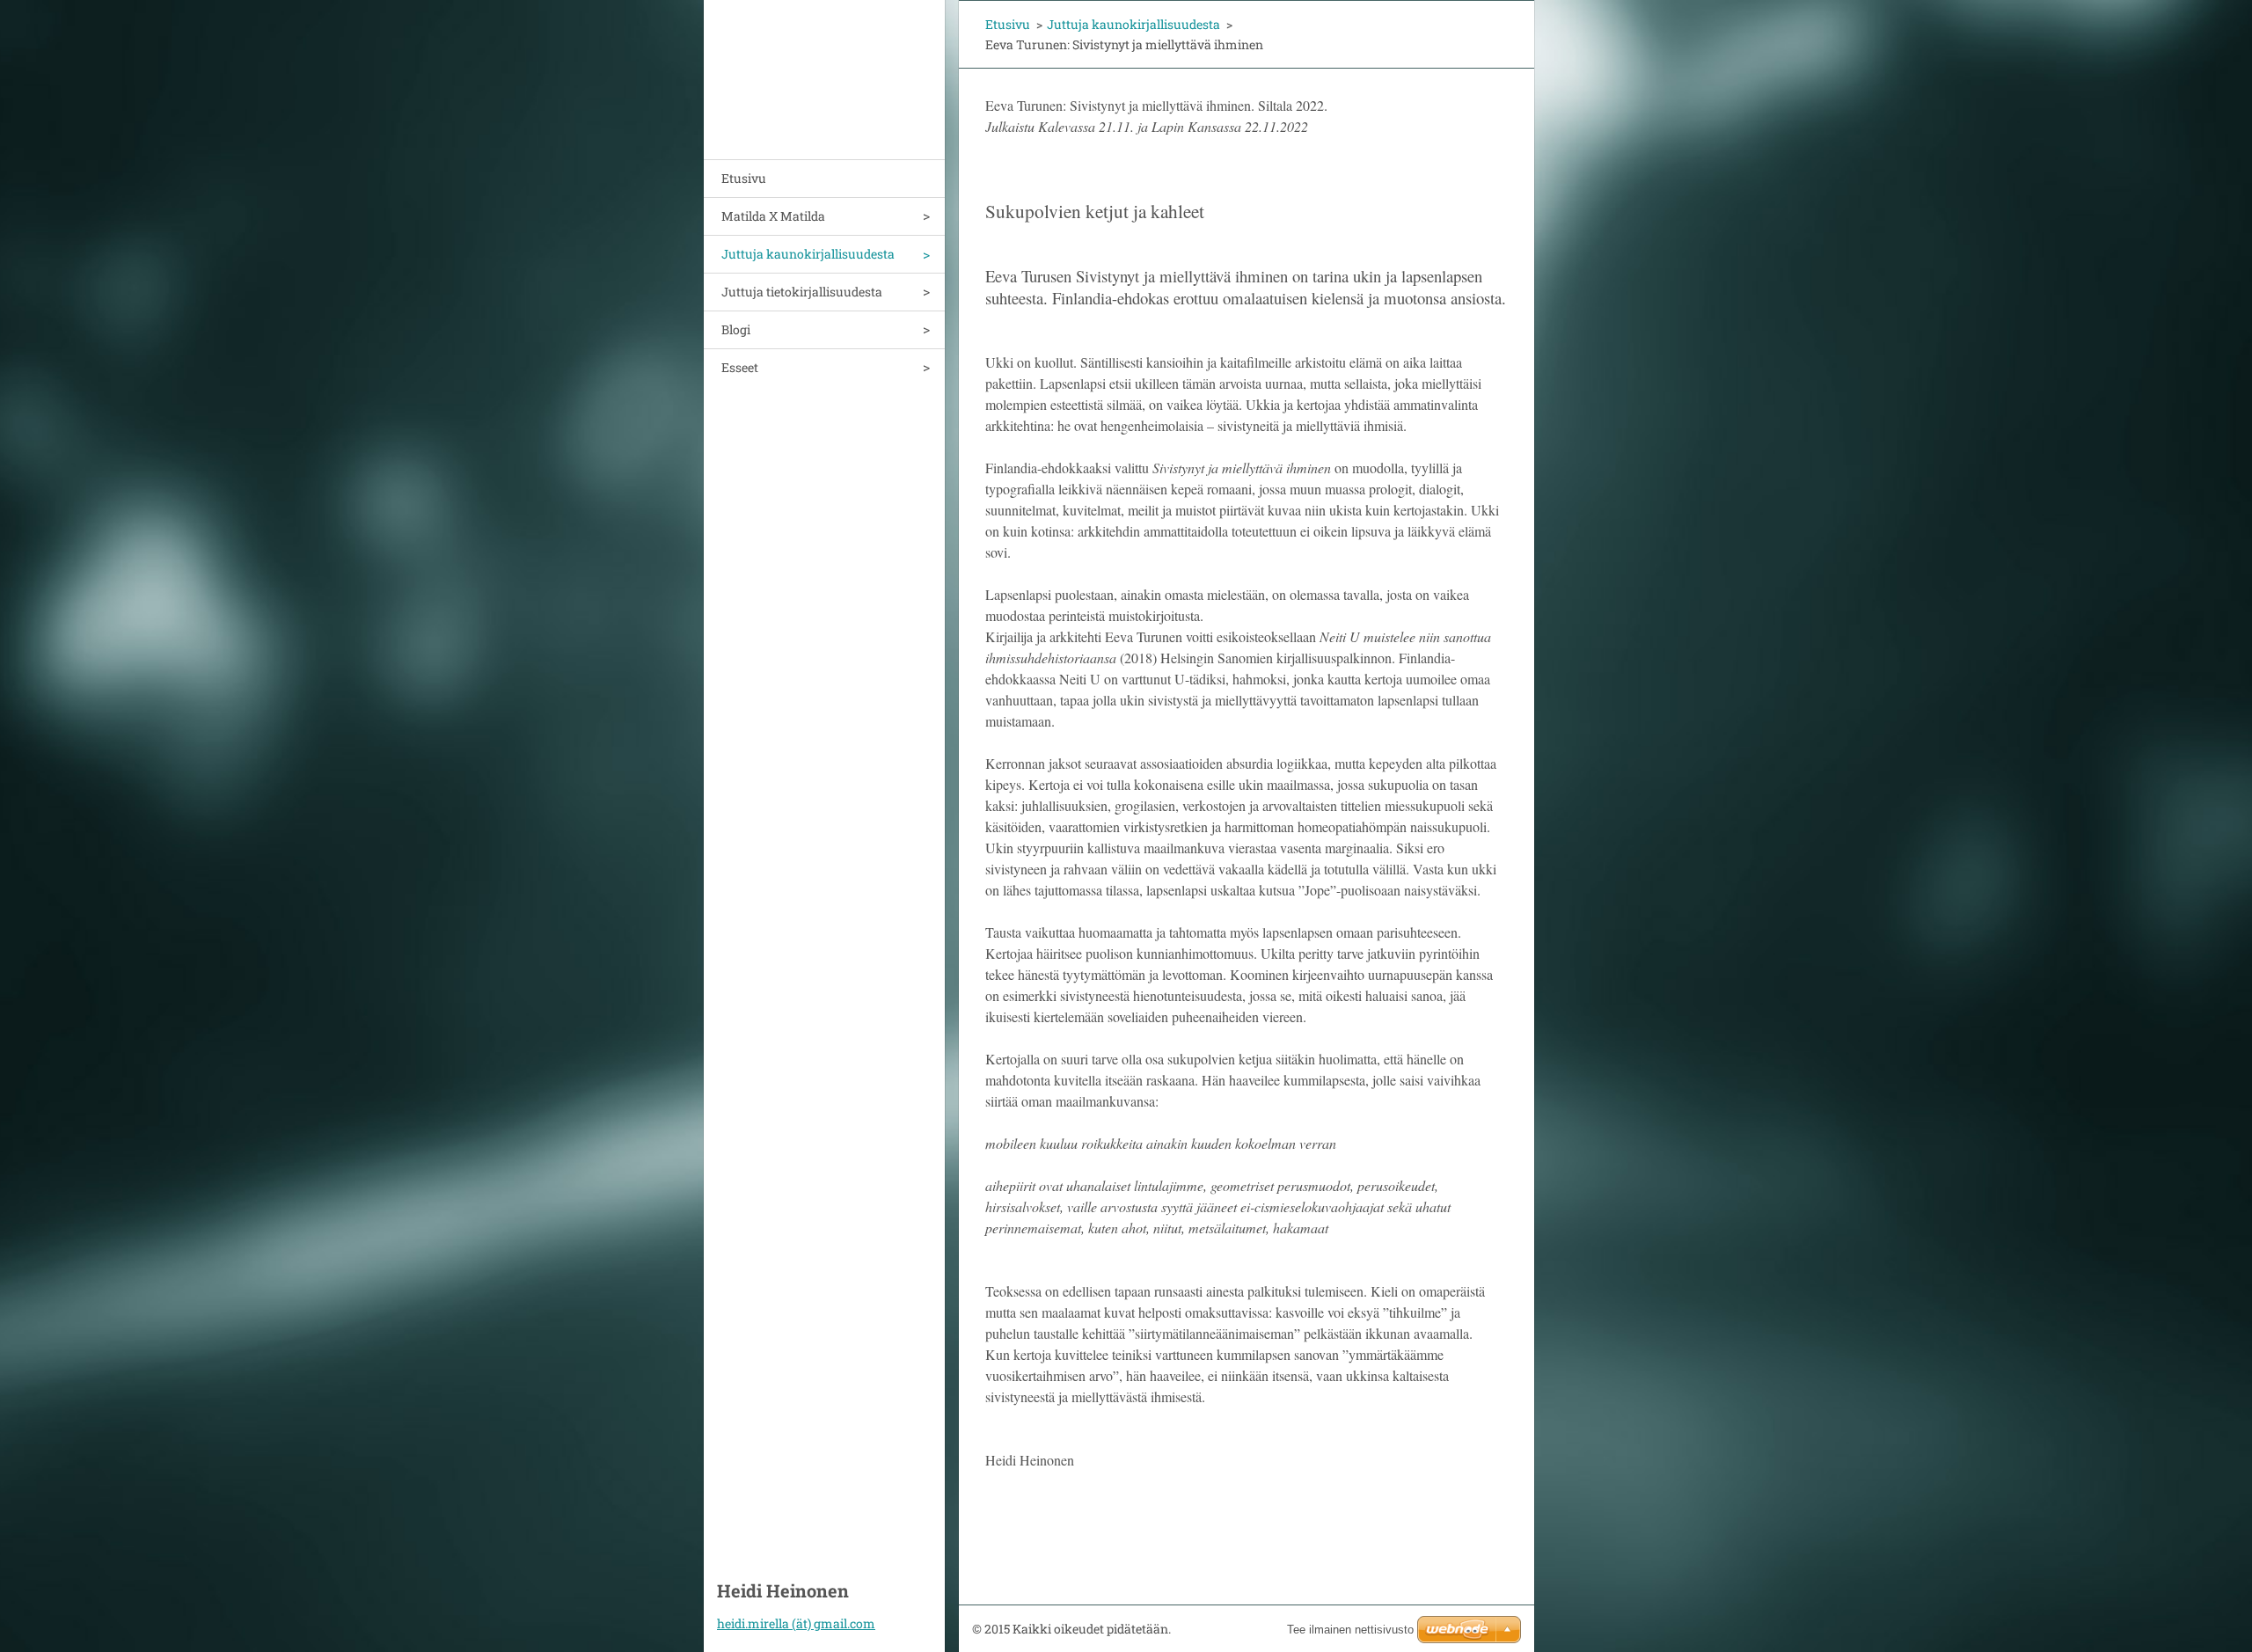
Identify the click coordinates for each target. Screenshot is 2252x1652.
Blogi (736, 329)
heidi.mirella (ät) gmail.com (796, 1623)
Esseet (740, 367)
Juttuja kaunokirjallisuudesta (808, 254)
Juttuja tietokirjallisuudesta (802, 292)
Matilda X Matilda (773, 216)
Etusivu (744, 178)
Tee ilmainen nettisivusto (1350, 1630)
